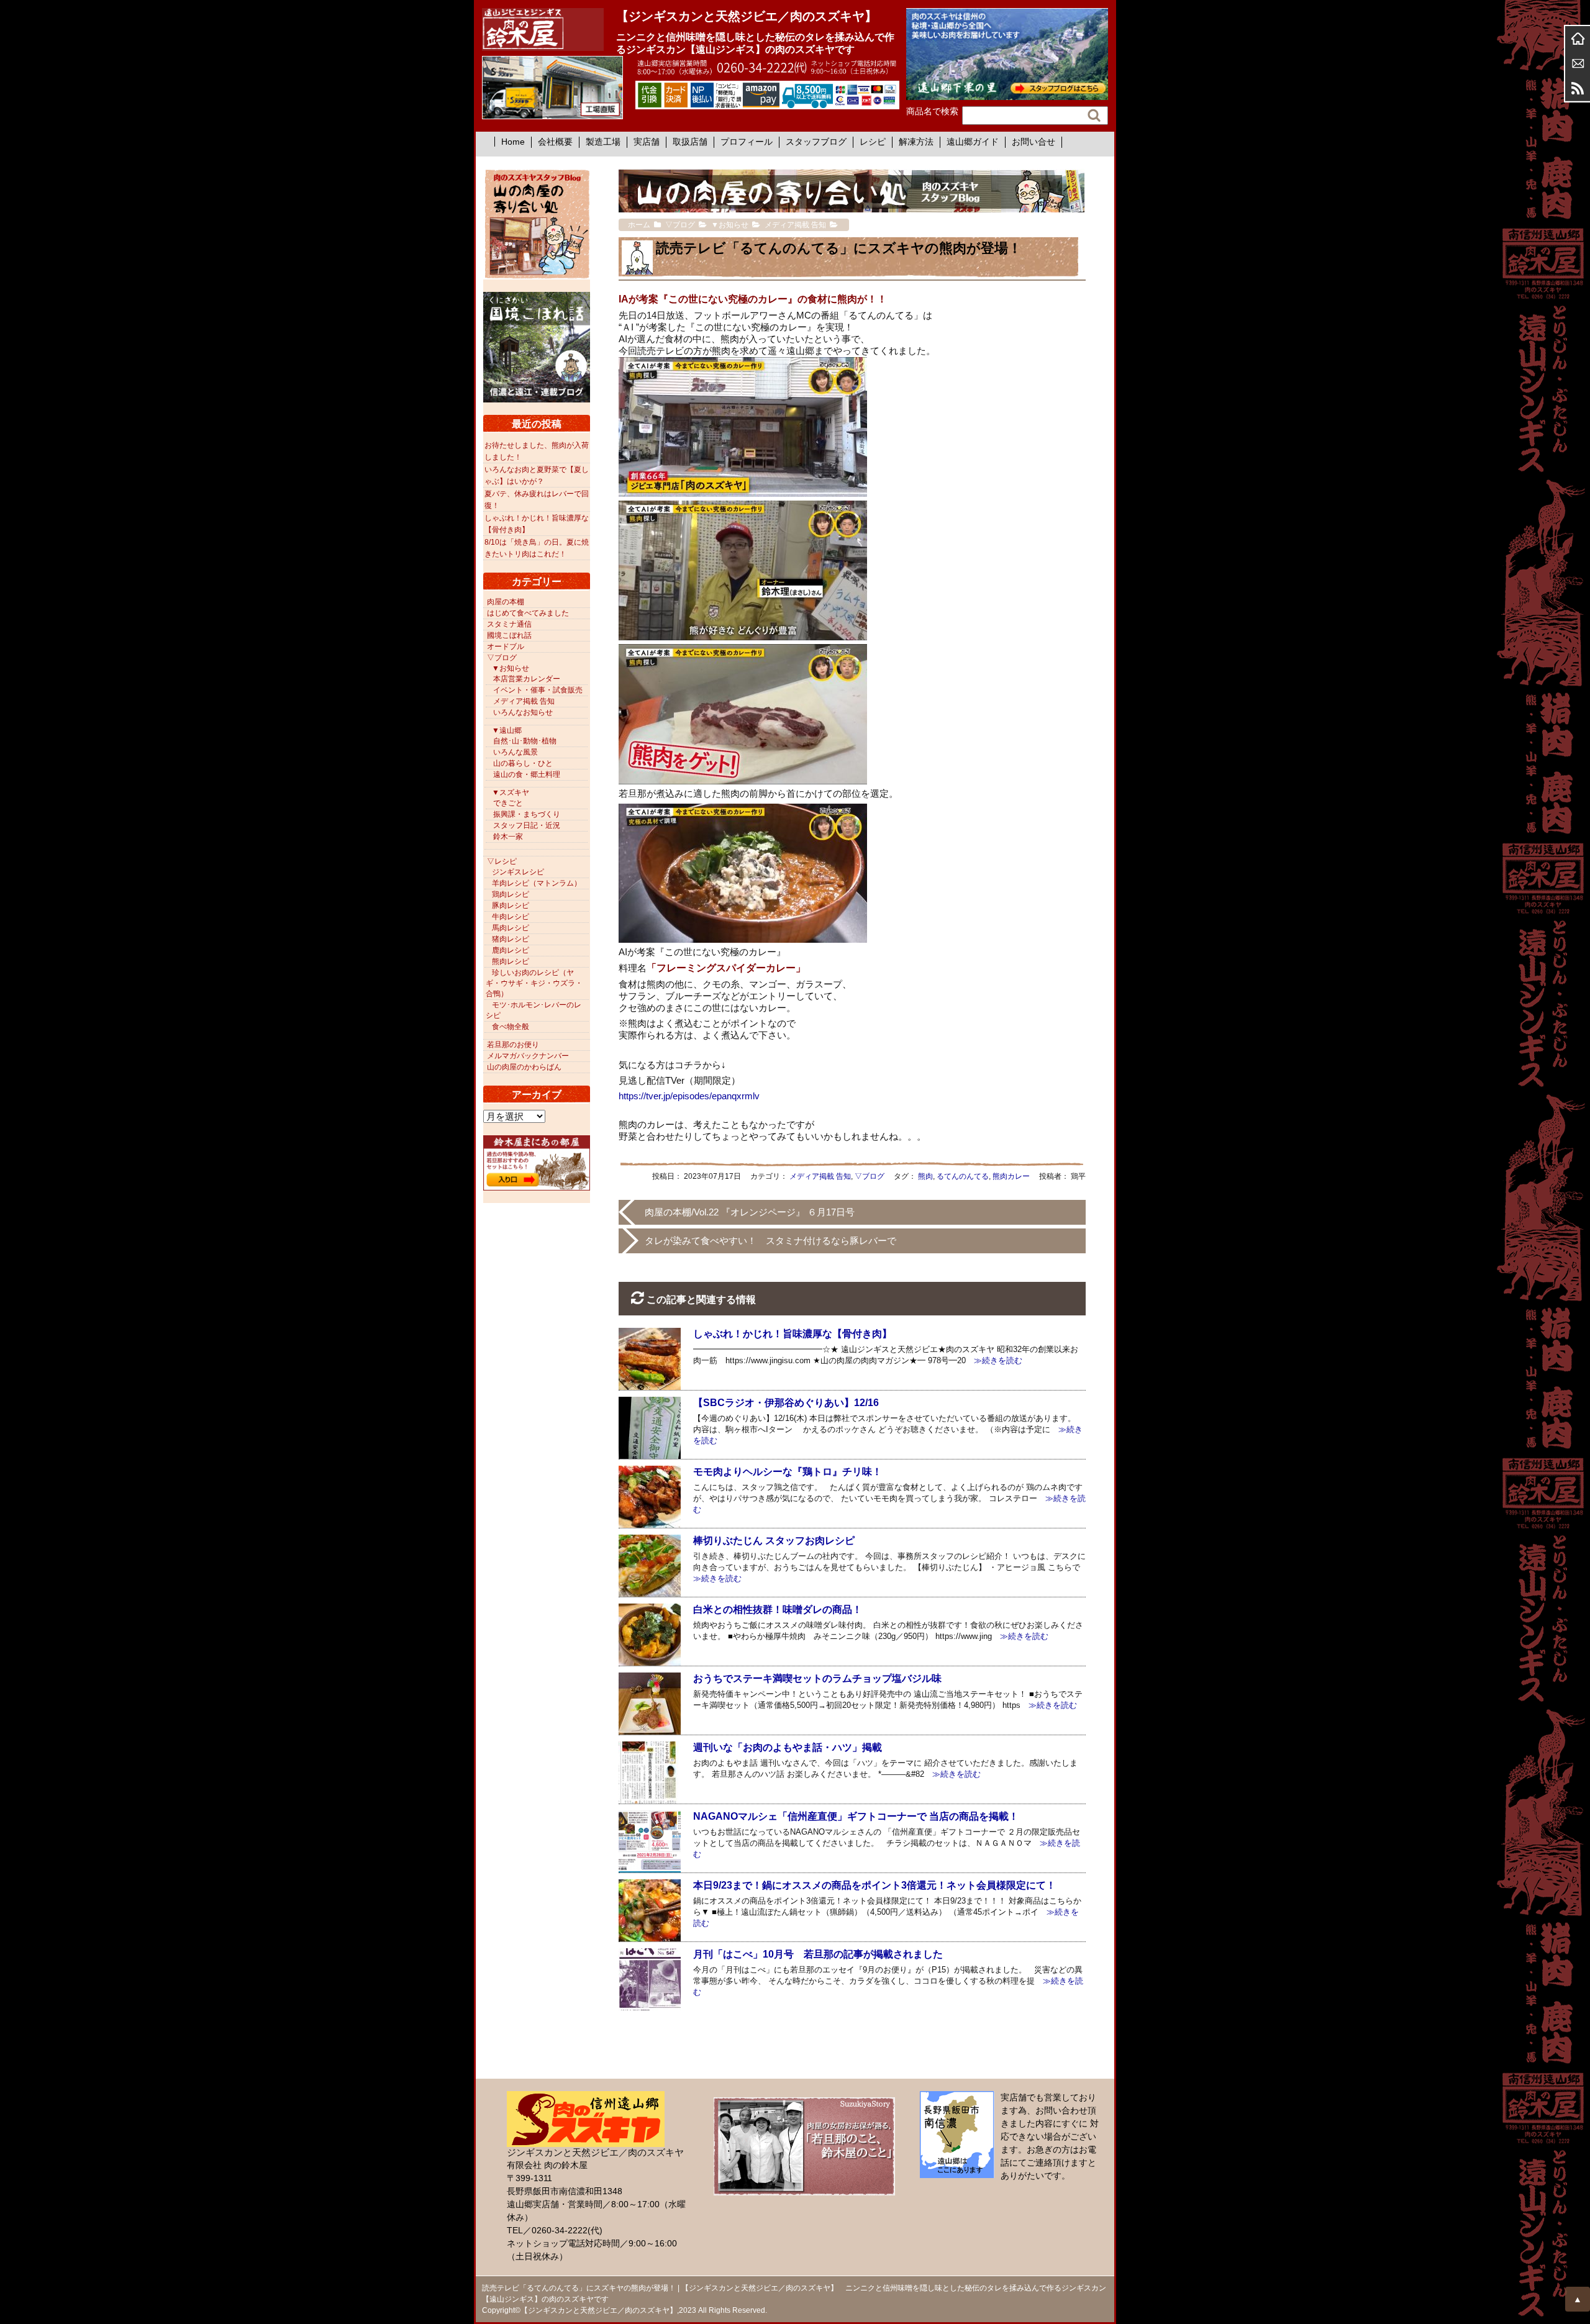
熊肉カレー (1011, 1176)
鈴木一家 (508, 837)
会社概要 (555, 142)
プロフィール (747, 142)
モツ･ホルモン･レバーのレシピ (534, 1010)
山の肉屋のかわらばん (524, 1067)
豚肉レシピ (511, 906)
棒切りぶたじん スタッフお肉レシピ (774, 1541)
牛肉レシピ (511, 917)
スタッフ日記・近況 (527, 825)
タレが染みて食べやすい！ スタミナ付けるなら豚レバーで (770, 1241)
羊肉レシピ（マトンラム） (537, 883)
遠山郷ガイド (973, 142)
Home (513, 142)
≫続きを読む (994, 1360)
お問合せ (1578, 63)
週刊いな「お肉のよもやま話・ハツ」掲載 (788, 1747)
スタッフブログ (816, 142)
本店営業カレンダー (527, 679)
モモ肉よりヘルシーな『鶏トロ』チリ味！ (788, 1472)
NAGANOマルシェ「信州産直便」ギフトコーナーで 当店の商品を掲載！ (856, 1816)
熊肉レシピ (511, 961)
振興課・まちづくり (527, 814)
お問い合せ (1033, 142)
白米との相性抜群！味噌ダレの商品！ (778, 1609)
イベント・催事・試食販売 (538, 690)
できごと (508, 803)
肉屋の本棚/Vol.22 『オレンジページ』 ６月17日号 (750, 1212)
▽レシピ (502, 861)
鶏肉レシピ (511, 894)
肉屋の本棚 (506, 602)
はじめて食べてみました (528, 613)
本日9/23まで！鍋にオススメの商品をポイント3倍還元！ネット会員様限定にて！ (874, 1885)
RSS (1578, 88)
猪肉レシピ (511, 939)
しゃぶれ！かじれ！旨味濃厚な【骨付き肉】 (793, 1334)
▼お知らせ (511, 668)
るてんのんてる (963, 1176)
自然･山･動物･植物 (525, 741)
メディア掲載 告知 (820, 1176)
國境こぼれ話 (509, 635)
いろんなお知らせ (523, 712)
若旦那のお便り (513, 1045)
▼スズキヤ (511, 792)
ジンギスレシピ (518, 872)
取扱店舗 (690, 142)
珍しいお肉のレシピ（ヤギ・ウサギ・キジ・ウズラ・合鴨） (534, 983)
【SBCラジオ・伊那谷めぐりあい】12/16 (786, 1403)
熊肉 (925, 1176)
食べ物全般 (511, 1027)
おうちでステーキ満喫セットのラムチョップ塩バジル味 (817, 1678)
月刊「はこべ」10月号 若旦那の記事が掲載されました (818, 1954)
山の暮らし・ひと (523, 763)
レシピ (873, 142)
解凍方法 (916, 142)
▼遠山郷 (507, 730)
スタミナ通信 (509, 624)
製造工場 (603, 142)
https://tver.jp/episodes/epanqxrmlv (689, 1096)
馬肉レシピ (511, 928)
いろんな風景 (516, 752)
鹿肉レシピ (511, 950)
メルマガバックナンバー (528, 1056)
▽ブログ (870, 1176)
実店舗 (647, 142)
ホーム (1578, 39)
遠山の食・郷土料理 (527, 774)
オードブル (506, 647)
